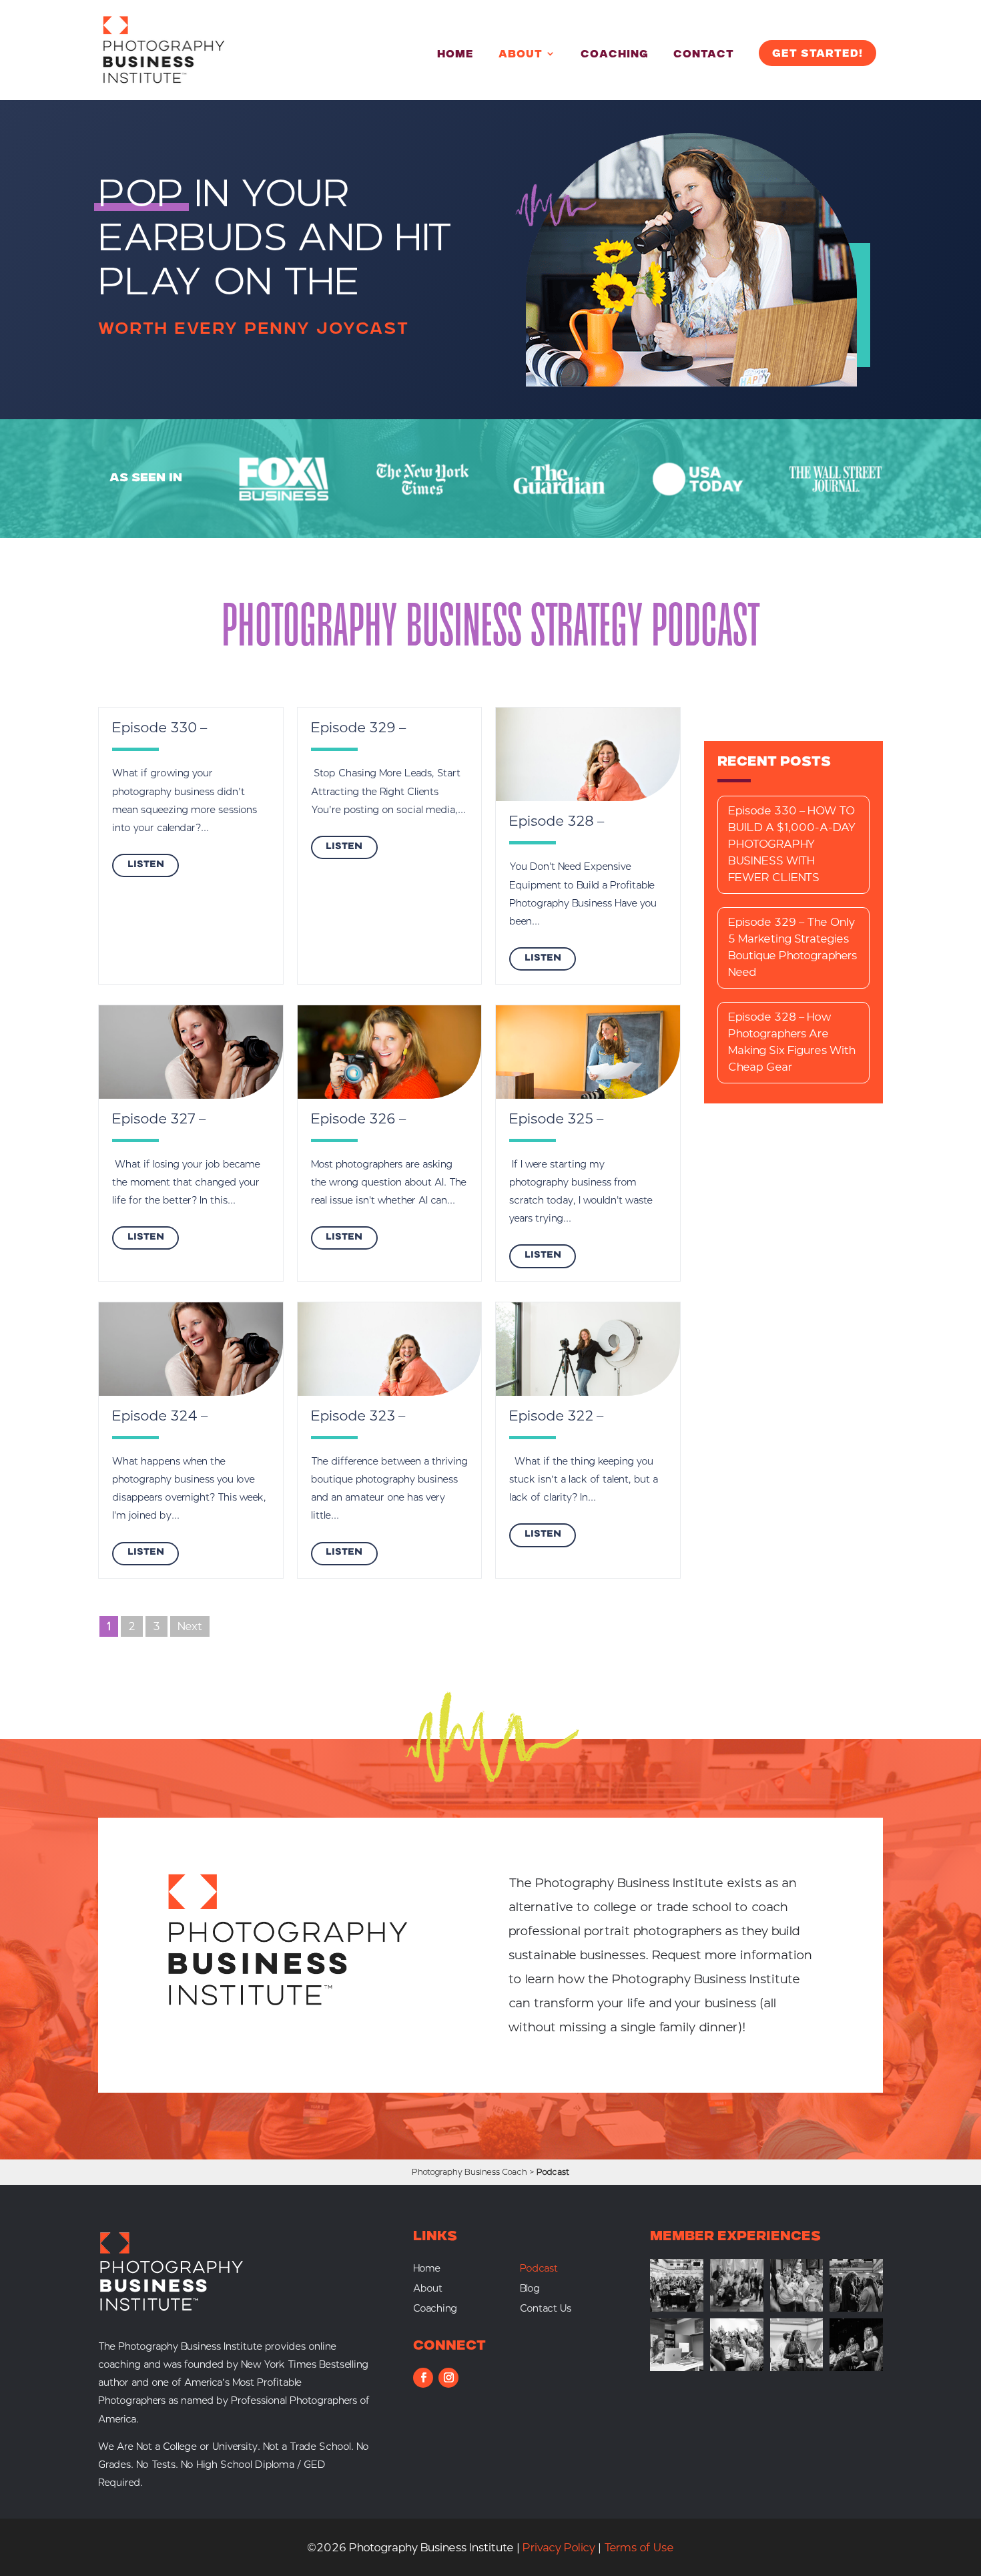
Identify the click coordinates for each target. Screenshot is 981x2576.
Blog (530, 2289)
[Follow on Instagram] (448, 2378)
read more (145, 865)
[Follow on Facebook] (423, 2378)
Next (190, 1626)
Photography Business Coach (469, 2172)
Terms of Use (639, 2548)
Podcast (539, 2269)
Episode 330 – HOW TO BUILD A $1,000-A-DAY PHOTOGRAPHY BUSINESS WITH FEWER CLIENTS (792, 844)
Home (455, 55)
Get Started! (817, 54)
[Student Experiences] (677, 2367)
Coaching (615, 55)
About (521, 55)
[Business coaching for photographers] (677, 2308)
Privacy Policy (559, 2548)
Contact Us (546, 2309)
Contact (704, 55)
